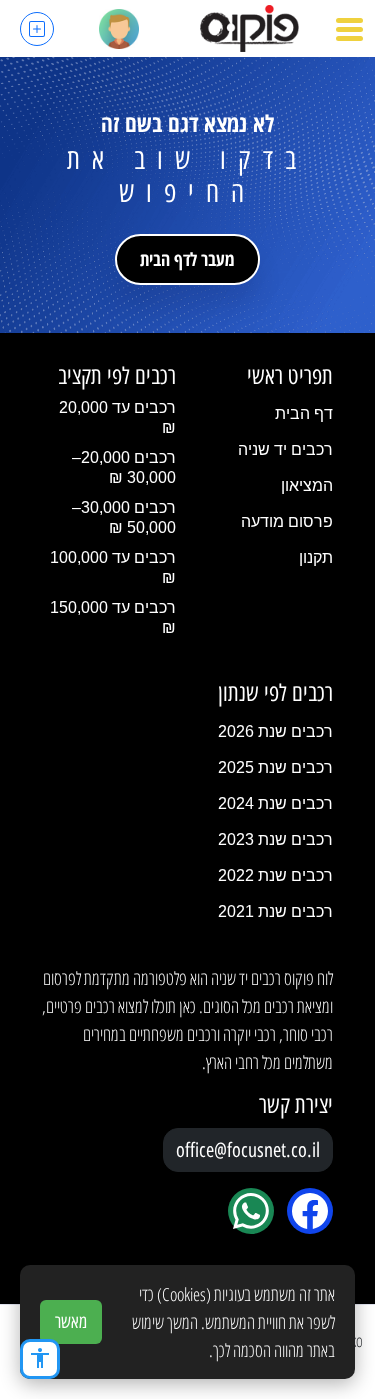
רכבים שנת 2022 (275, 875)
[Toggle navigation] (349, 29)
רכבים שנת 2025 (275, 767)
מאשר (71, 1322)
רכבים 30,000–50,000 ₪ (124, 517)
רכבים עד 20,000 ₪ (117, 417)
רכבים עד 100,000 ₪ (113, 567)
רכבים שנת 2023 (275, 839)
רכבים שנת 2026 (275, 731)
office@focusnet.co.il (248, 1150)
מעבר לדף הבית (187, 259)
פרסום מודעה (287, 521)
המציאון (307, 485)
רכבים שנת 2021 (275, 911)
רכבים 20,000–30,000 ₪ (124, 467)
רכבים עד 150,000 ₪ (113, 617)
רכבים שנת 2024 (275, 803)
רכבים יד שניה (285, 449)
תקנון (316, 557)
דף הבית (304, 413)
